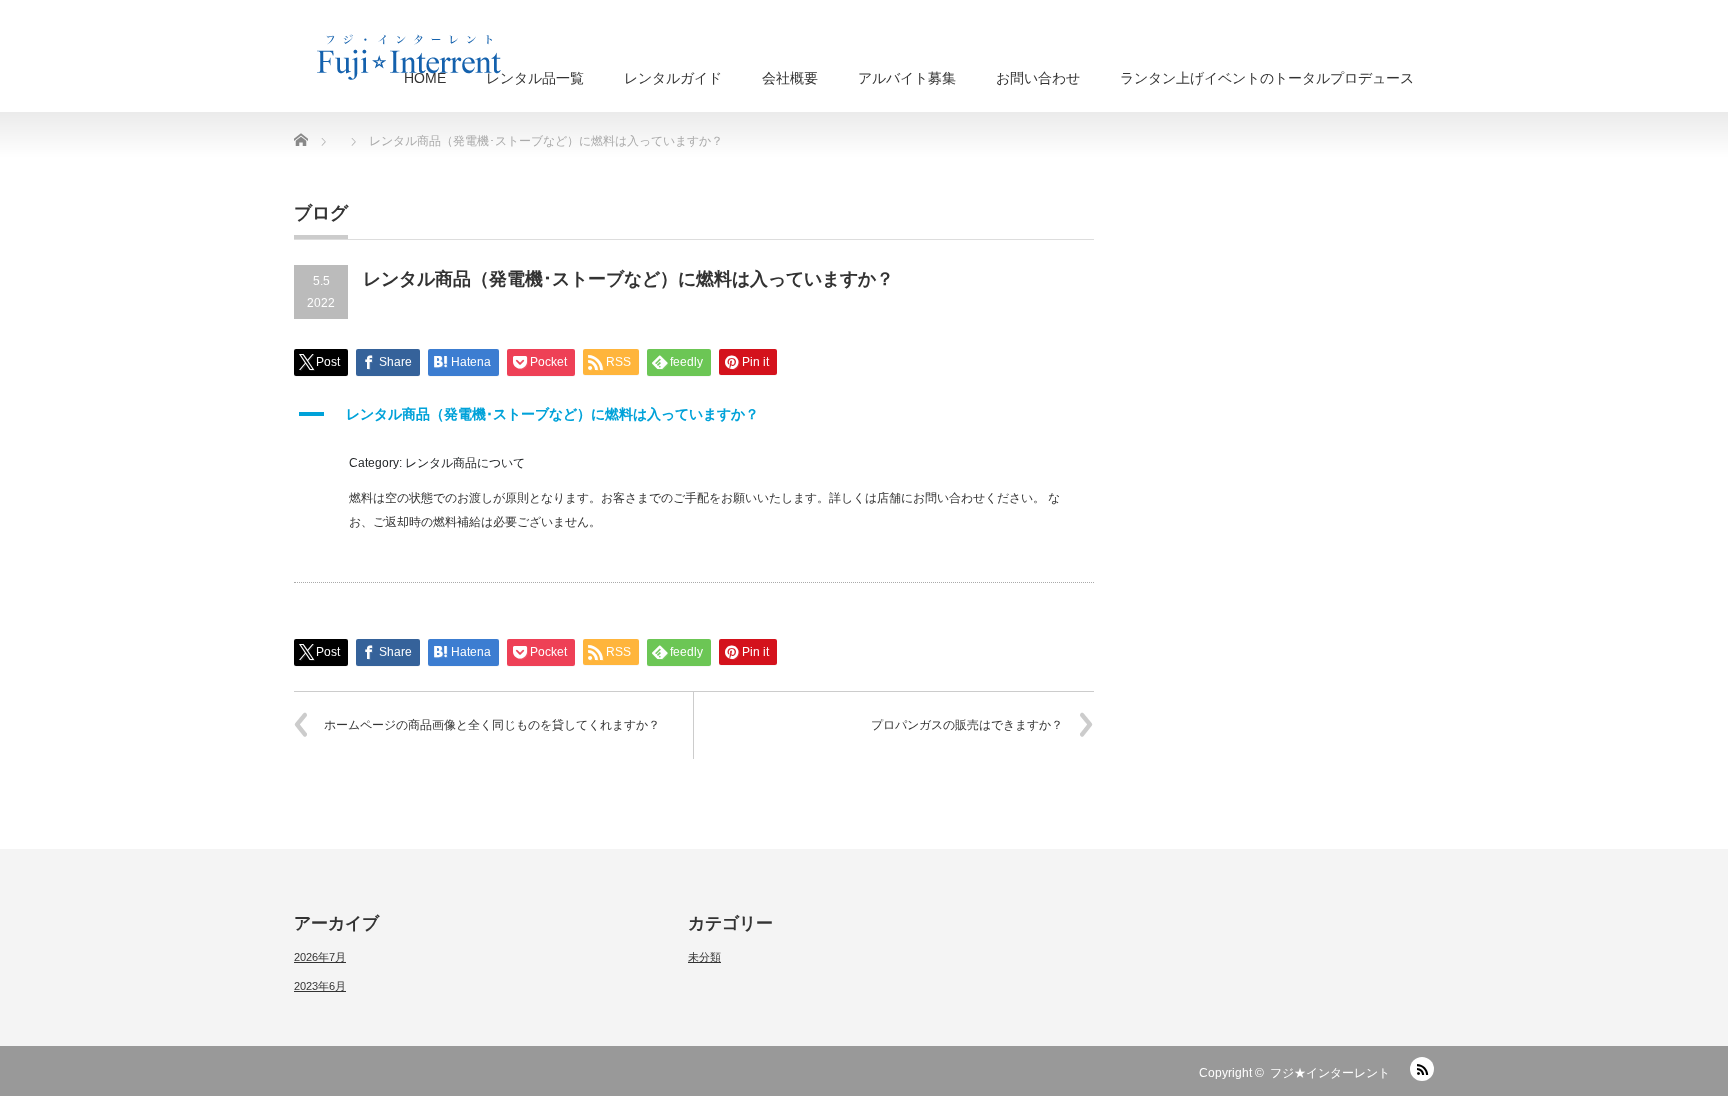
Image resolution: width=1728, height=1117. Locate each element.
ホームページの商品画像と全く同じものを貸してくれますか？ (492, 725)
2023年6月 (320, 986)
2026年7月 (320, 957)
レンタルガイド (673, 78)
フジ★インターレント (1330, 1073)
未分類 (704, 957)
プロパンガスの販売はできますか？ (967, 725)
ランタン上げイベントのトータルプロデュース (1267, 78)
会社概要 (790, 78)
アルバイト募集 (907, 78)
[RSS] (1422, 1069)
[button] (694, 414)
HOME (425, 78)
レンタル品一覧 (535, 78)
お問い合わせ (1038, 78)
